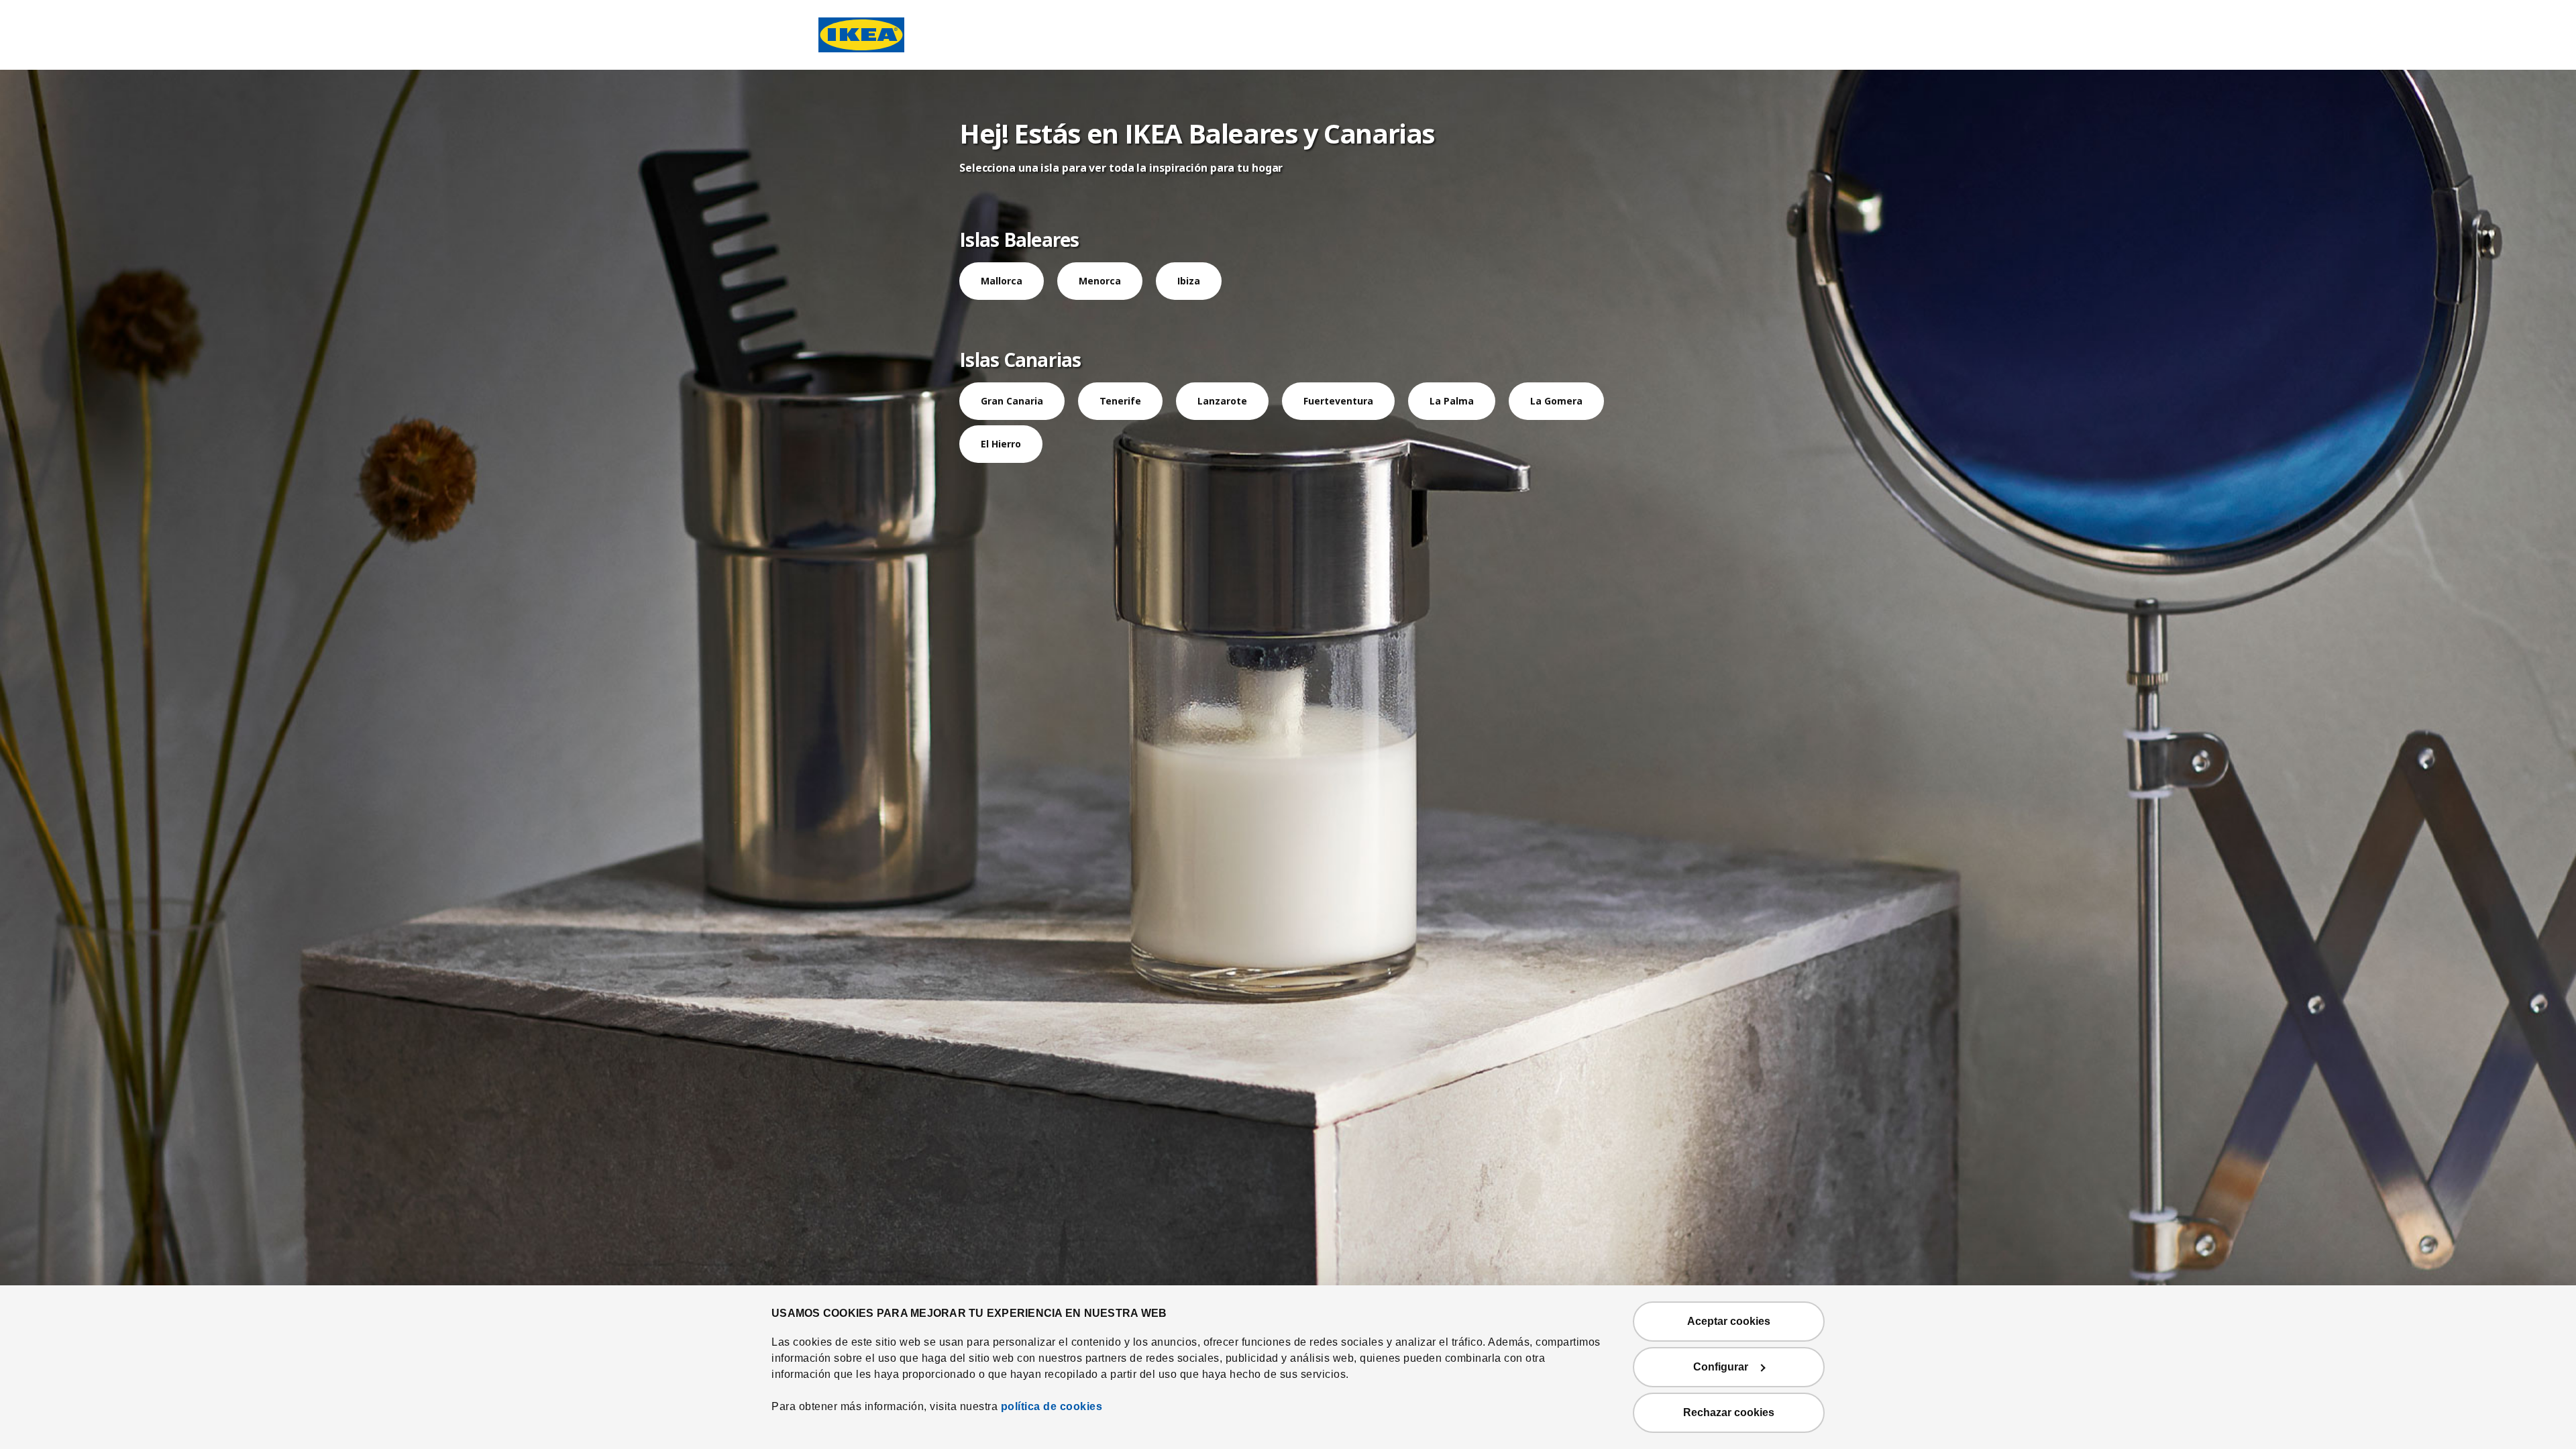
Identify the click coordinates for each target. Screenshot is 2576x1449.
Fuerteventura (1338, 401)
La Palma (1452, 401)
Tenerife (1120, 401)
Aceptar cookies (1729, 1321)
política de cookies (1052, 1406)
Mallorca (1002, 281)
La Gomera (1556, 401)
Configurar (1721, 1367)
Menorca (1100, 281)
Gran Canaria (1012, 401)
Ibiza (1189, 281)
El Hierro (1001, 444)
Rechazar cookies (1729, 1412)
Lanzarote (1222, 401)
